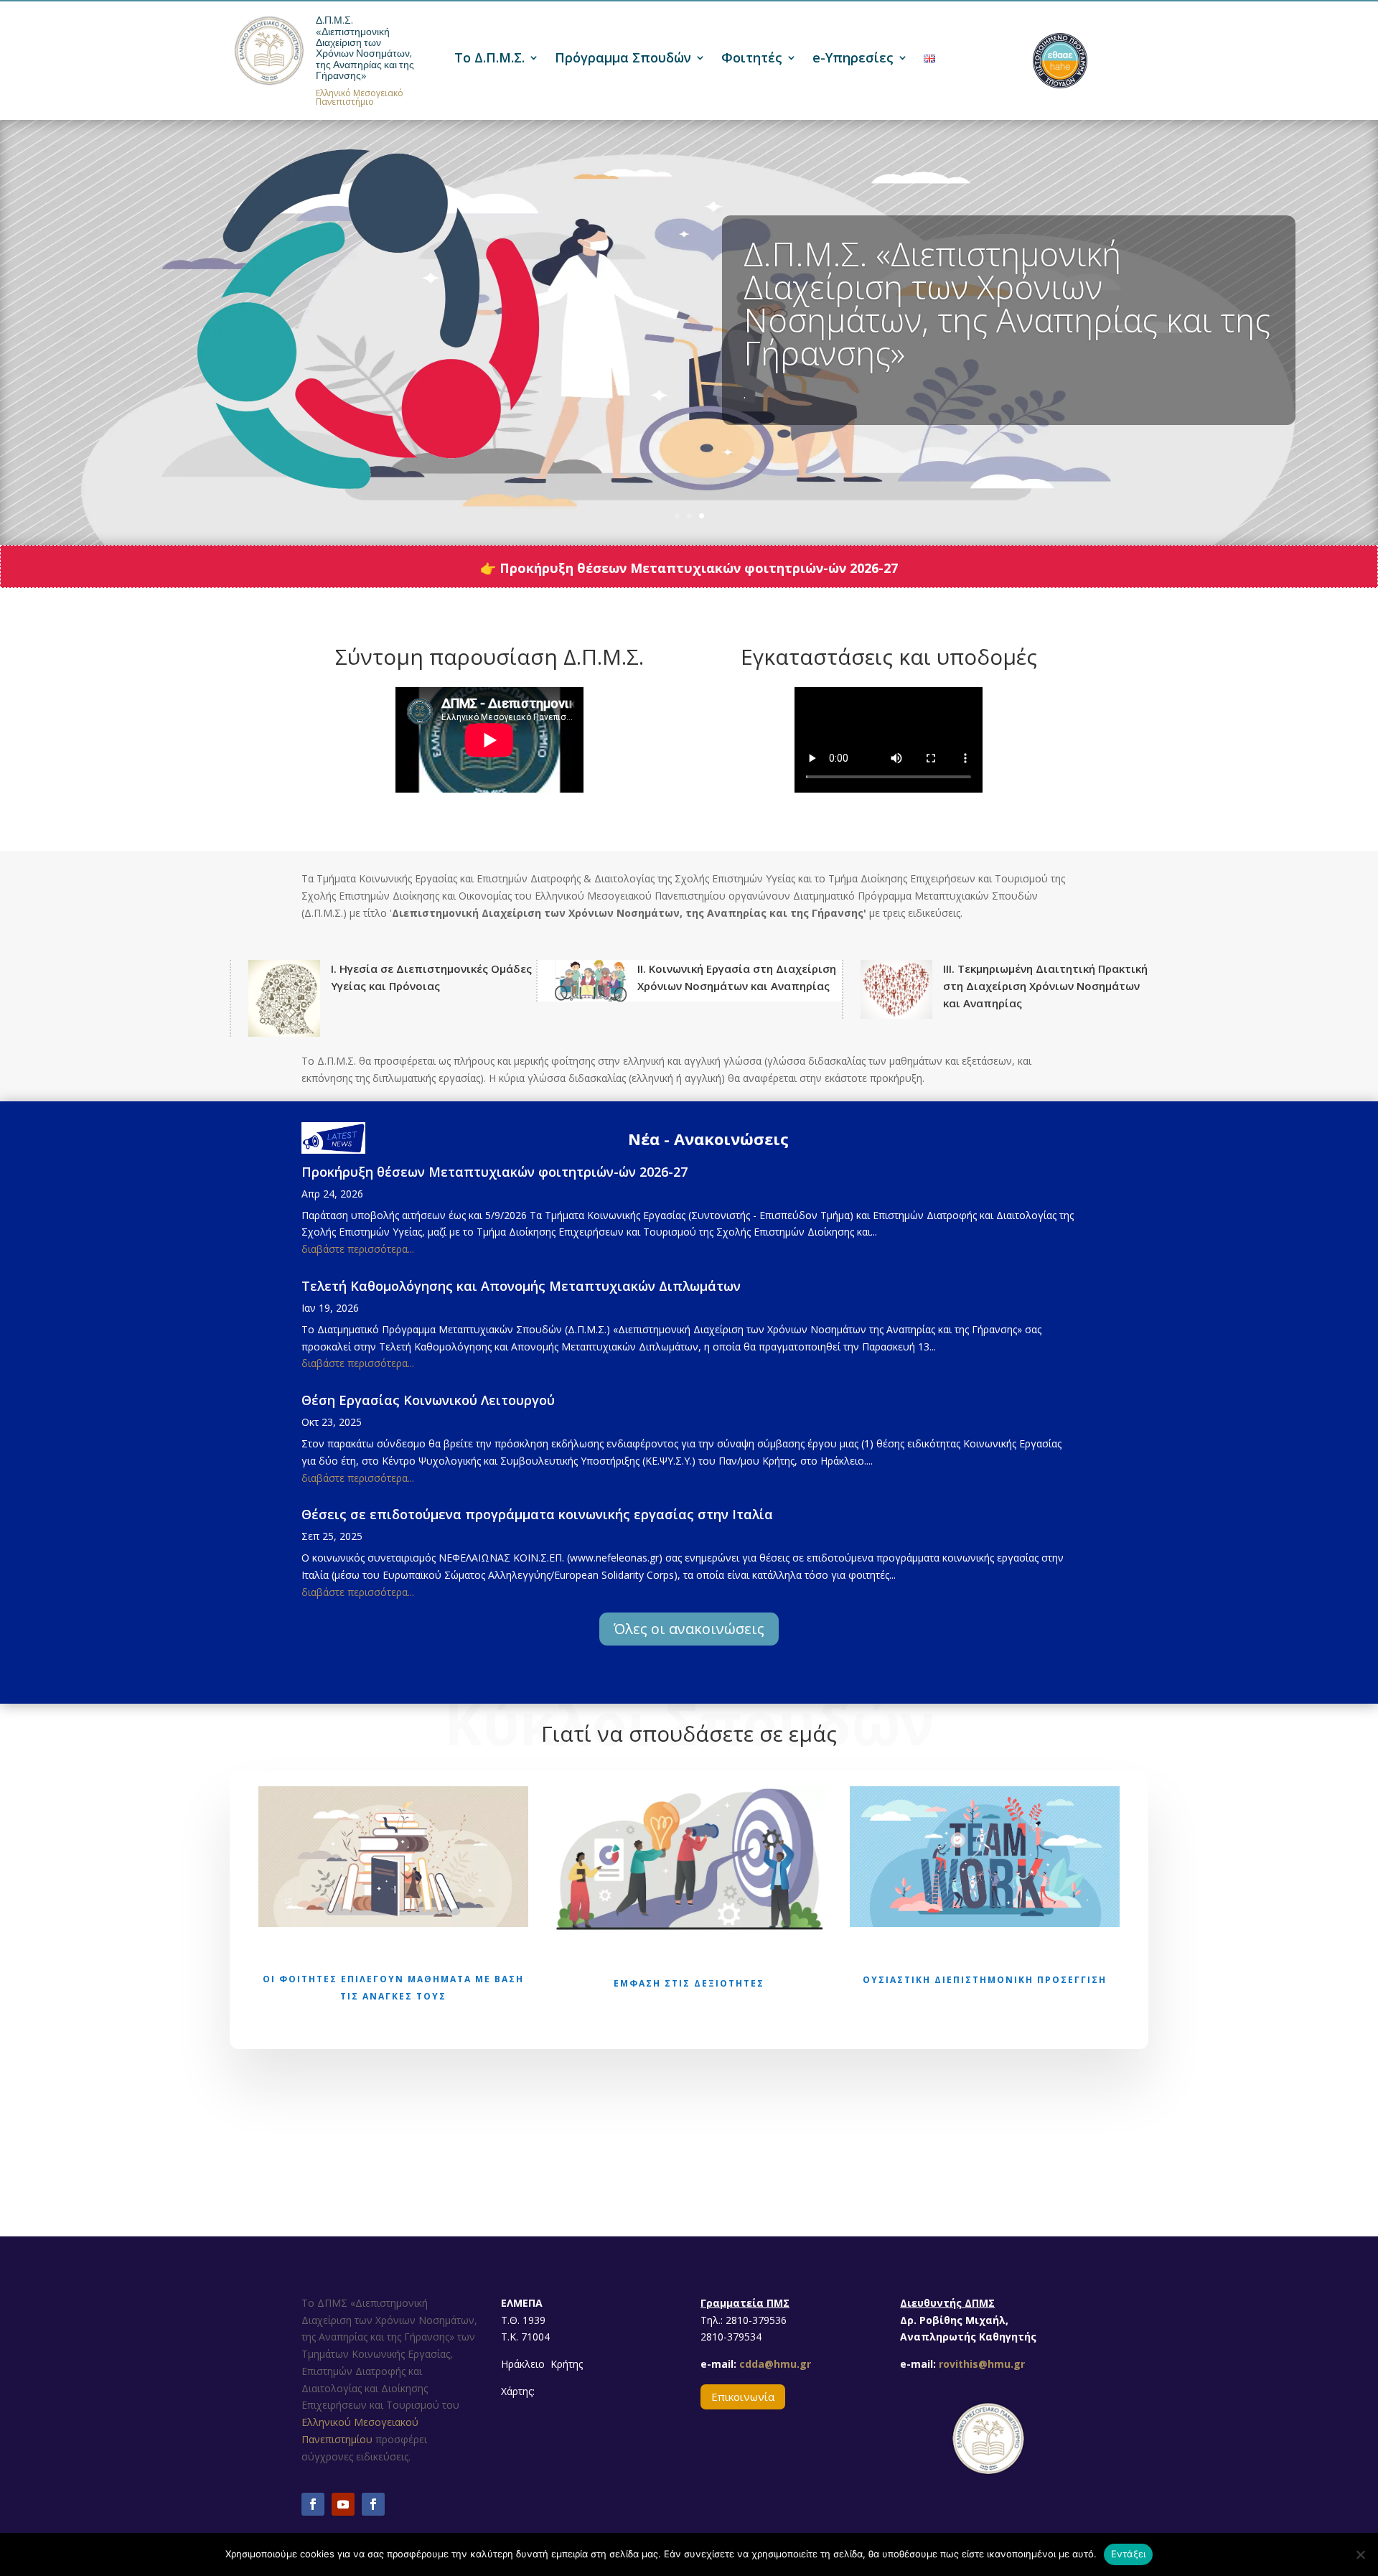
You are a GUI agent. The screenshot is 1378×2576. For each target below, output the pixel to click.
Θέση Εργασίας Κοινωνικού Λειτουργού (428, 1400)
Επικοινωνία (743, 2397)
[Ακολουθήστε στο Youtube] (343, 2504)
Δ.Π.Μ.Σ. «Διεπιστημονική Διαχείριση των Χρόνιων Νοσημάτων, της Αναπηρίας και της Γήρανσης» (365, 48)
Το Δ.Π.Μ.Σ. (489, 59)
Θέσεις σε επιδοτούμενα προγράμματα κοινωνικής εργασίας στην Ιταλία (537, 1514)
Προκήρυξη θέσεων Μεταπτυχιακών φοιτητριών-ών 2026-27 (495, 1172)
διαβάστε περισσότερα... (358, 1249)
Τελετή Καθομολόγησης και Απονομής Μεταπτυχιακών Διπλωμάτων (521, 1286)
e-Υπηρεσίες (853, 59)
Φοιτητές (752, 59)
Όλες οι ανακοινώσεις (689, 1629)
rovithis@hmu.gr (982, 2364)
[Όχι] (1360, 2554)
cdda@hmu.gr (774, 2364)
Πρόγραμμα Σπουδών (623, 59)
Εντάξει (1129, 2554)
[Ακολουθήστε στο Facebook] (313, 2504)
